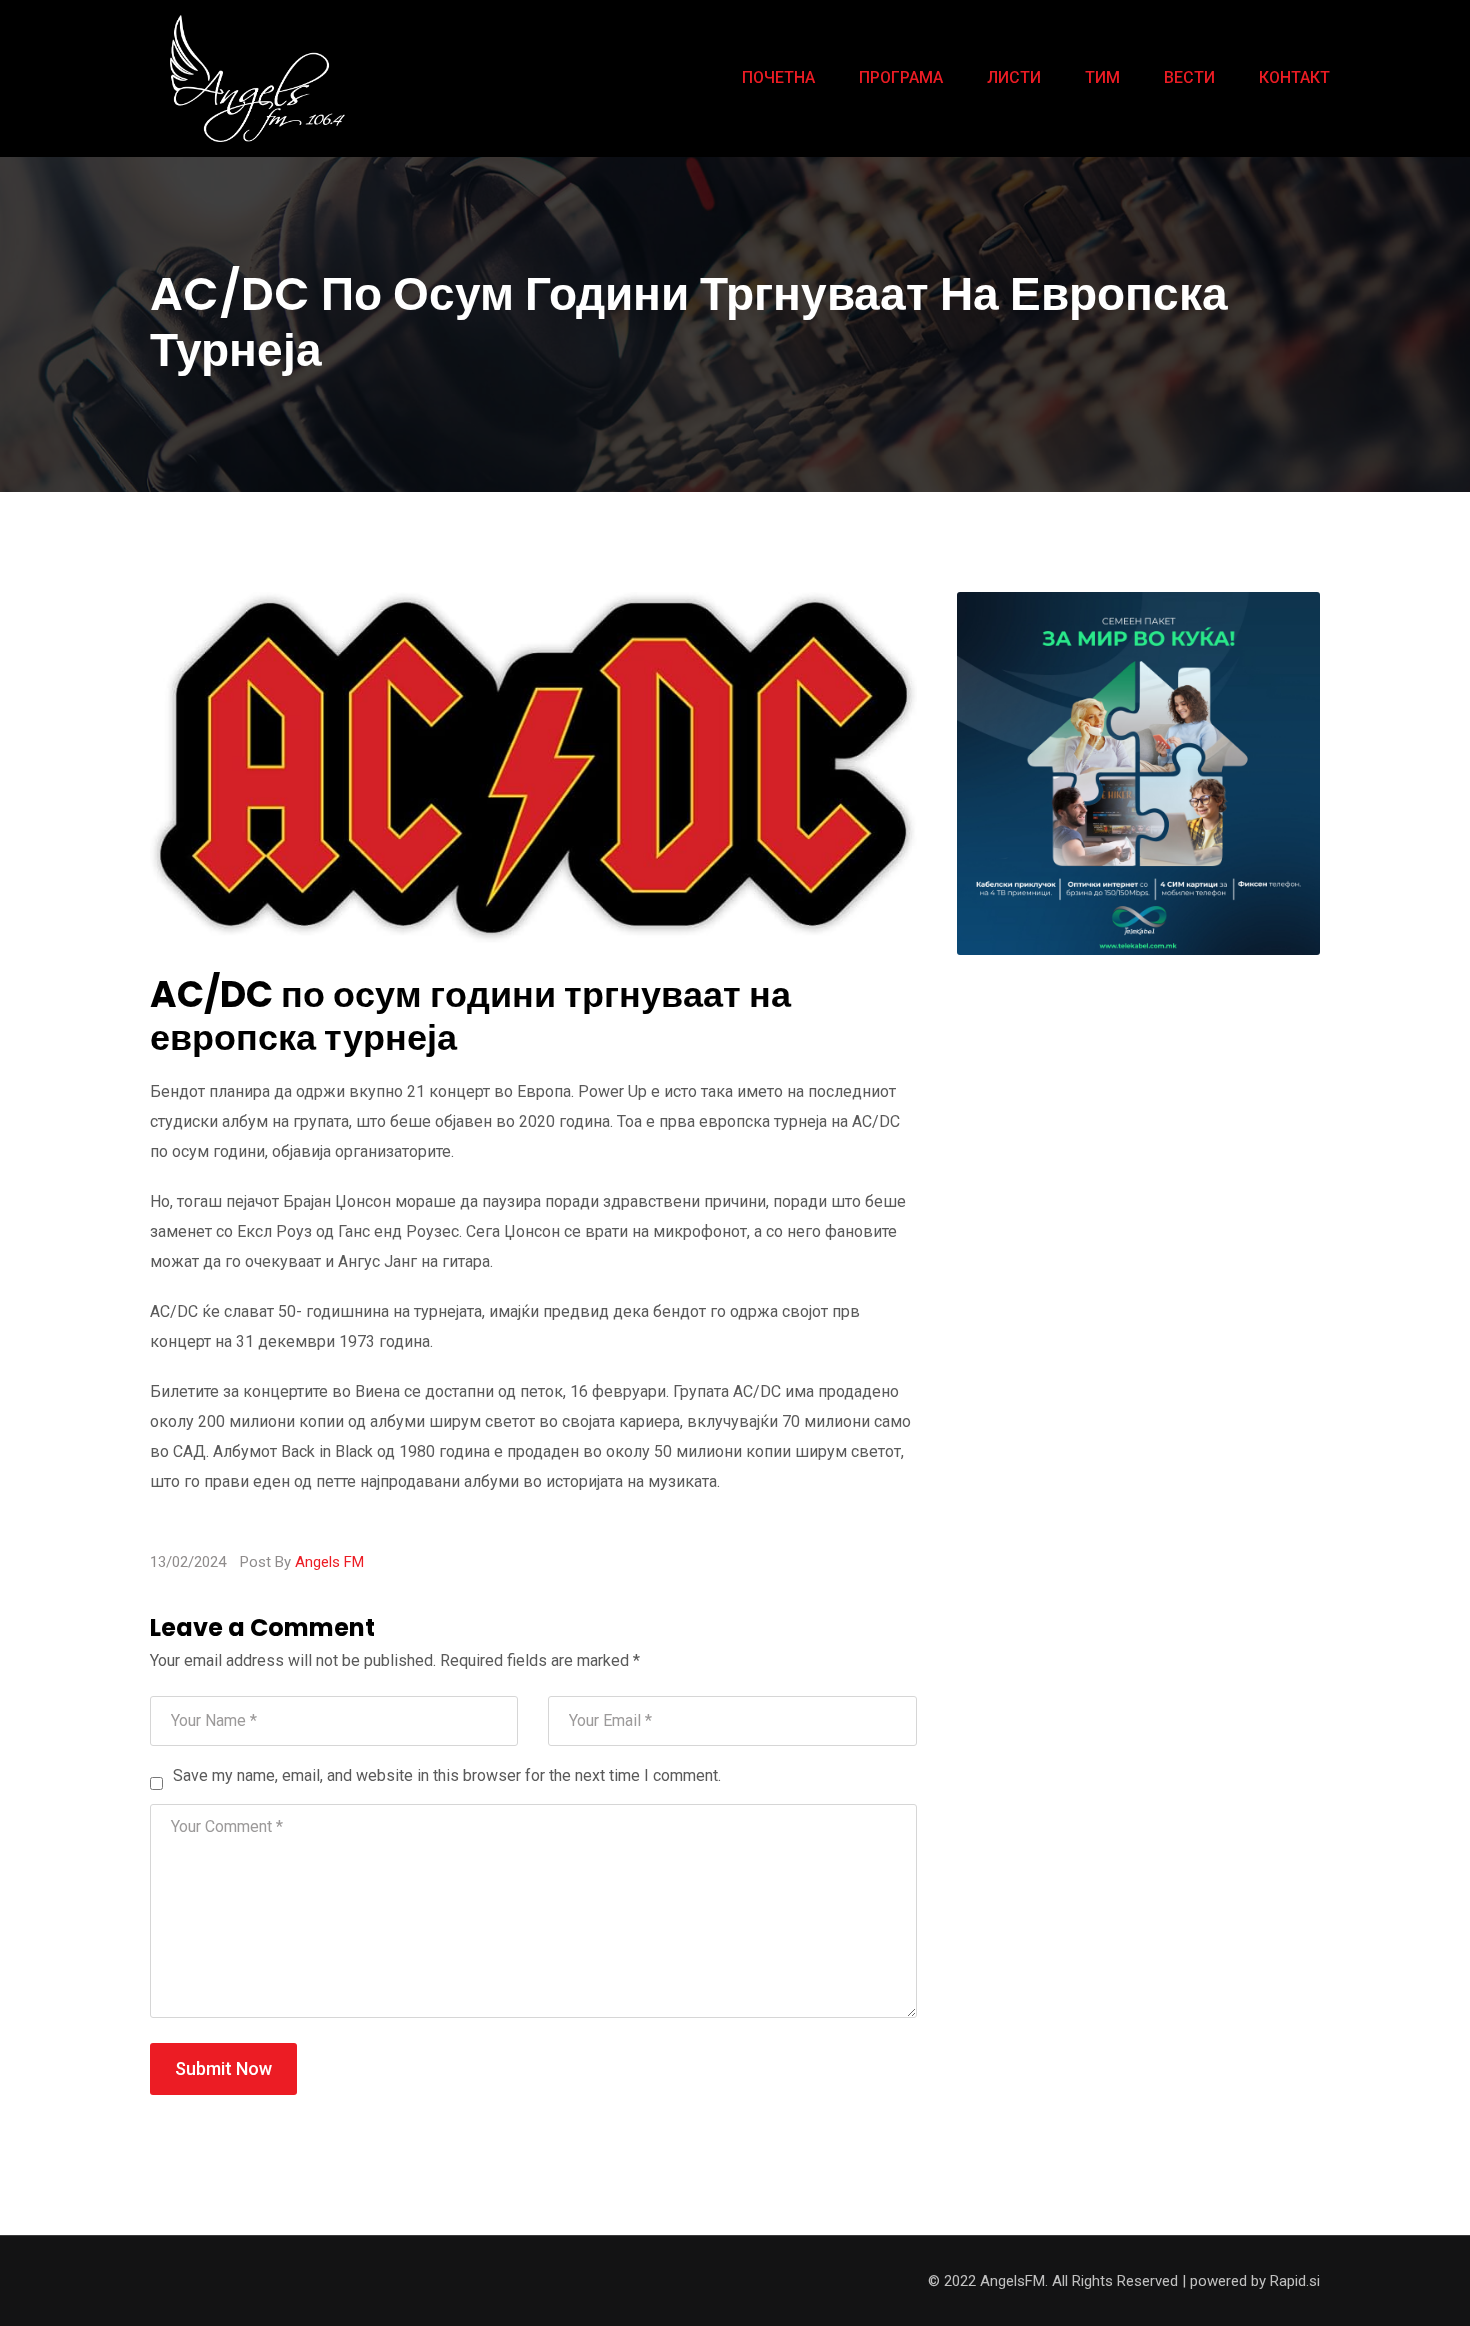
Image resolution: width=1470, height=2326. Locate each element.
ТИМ (1102, 77)
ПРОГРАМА (901, 77)
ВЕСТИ (1189, 77)
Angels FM (329, 1562)
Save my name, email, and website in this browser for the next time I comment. (447, 1775)
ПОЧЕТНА (778, 77)
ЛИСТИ (1014, 77)
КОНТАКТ (1294, 77)
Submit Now (223, 2068)
